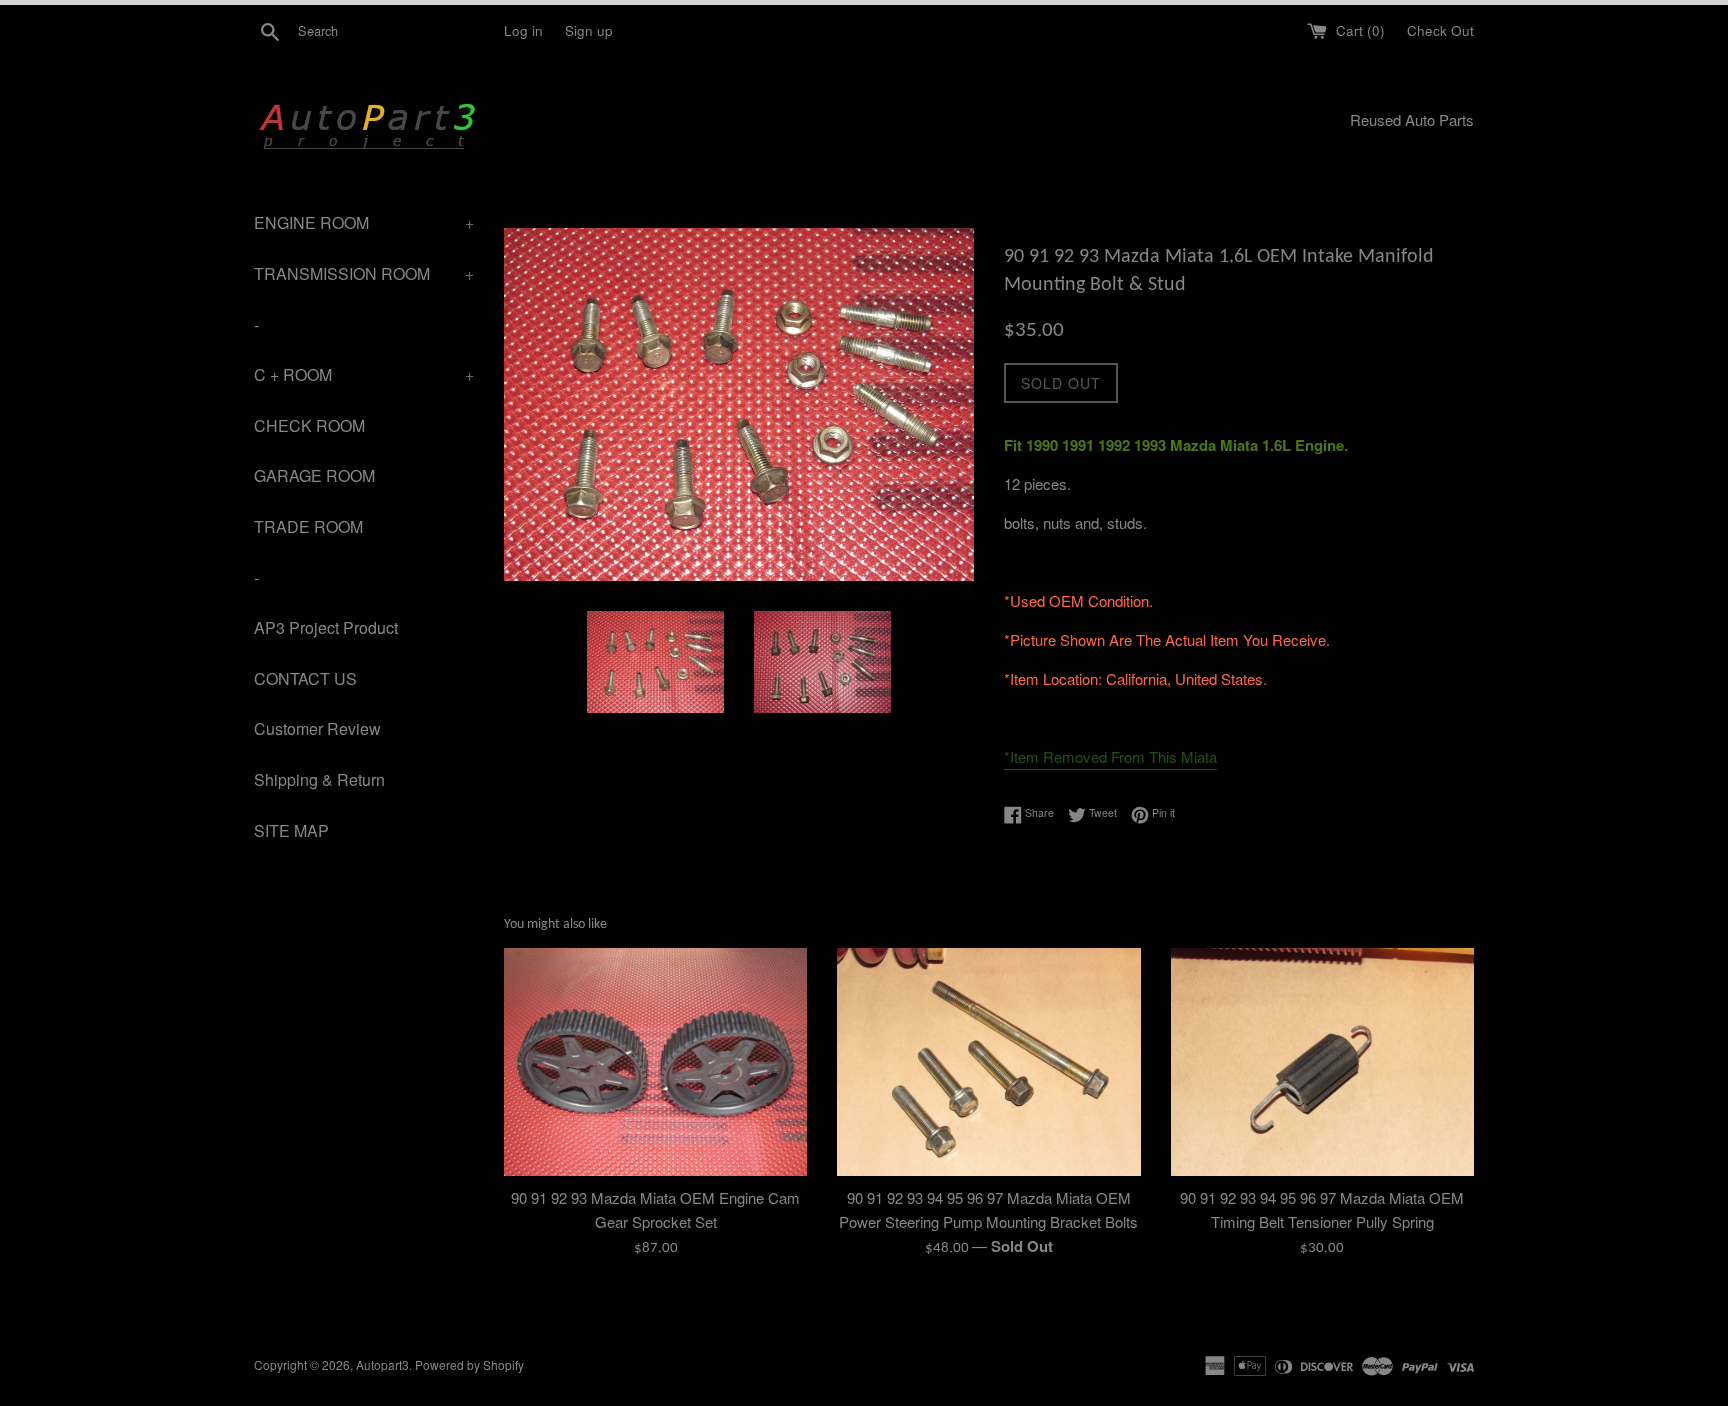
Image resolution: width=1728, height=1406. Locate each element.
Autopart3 (382, 1364)
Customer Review (317, 728)
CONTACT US (305, 678)
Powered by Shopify (469, 1364)
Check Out (1440, 30)
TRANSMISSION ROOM (364, 273)
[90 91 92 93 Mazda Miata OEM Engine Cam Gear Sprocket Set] (655, 1061)
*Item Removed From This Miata (1110, 756)
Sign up (589, 30)
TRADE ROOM (308, 526)
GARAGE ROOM (314, 475)
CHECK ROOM (309, 425)
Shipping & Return (319, 779)
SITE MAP (291, 830)
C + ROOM (364, 374)
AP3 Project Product (326, 627)
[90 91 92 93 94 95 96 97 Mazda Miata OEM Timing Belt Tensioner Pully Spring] (1322, 1061)
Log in (523, 30)
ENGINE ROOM (364, 222)
